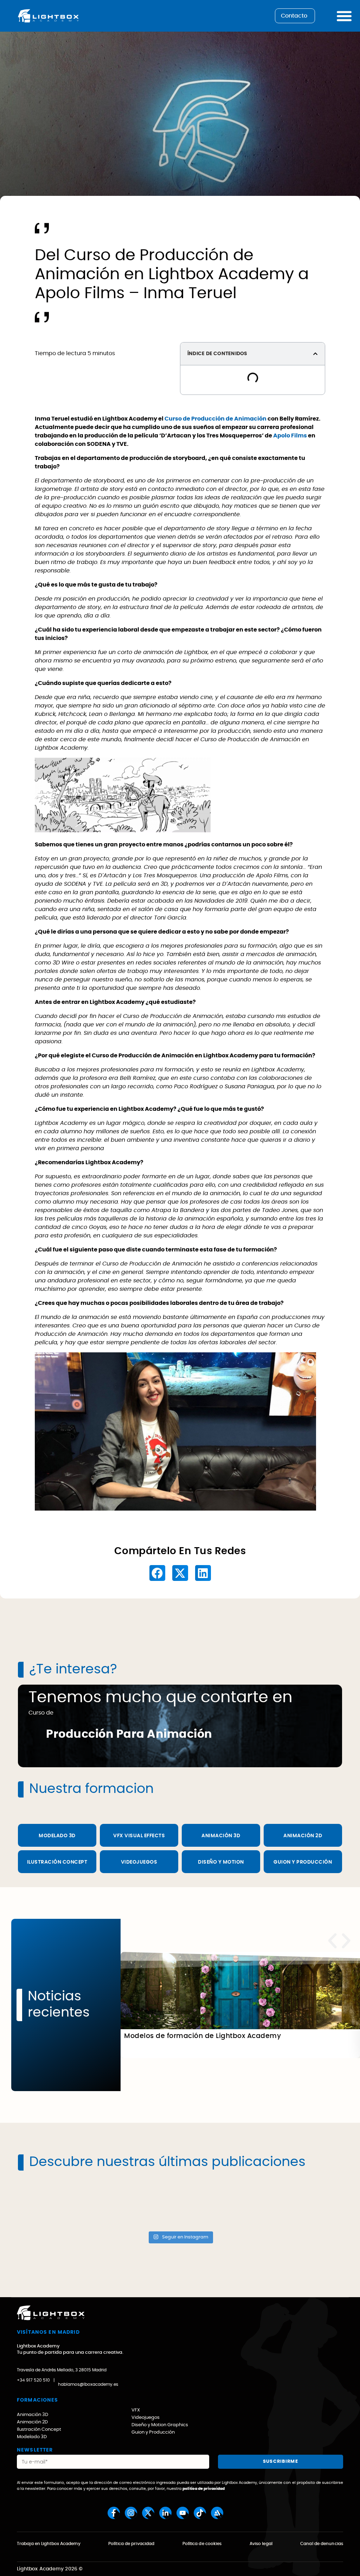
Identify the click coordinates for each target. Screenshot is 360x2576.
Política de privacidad (131, 2544)
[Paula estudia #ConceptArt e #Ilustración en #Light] (139, 2204)
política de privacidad (204, 2489)
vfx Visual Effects (139, 1836)
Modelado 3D (57, 1836)
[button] (315, 354)
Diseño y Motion (221, 1862)
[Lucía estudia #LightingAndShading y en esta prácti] (303, 2204)
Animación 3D (221, 1836)
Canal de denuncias (322, 2544)
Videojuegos (139, 1862)
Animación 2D (32, 2422)
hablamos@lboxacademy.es (88, 2384)
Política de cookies (202, 2544)
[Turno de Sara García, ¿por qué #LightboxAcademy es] (57, 2204)
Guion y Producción (303, 1862)
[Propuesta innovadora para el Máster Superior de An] (221, 2204)
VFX (136, 2410)
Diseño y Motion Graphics (160, 2425)
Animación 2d (303, 1836)
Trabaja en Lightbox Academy (49, 2544)
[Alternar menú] (344, 16)
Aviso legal (261, 2544)
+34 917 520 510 (33, 2380)
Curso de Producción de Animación (216, 419)
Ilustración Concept (57, 1862)
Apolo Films (290, 436)
